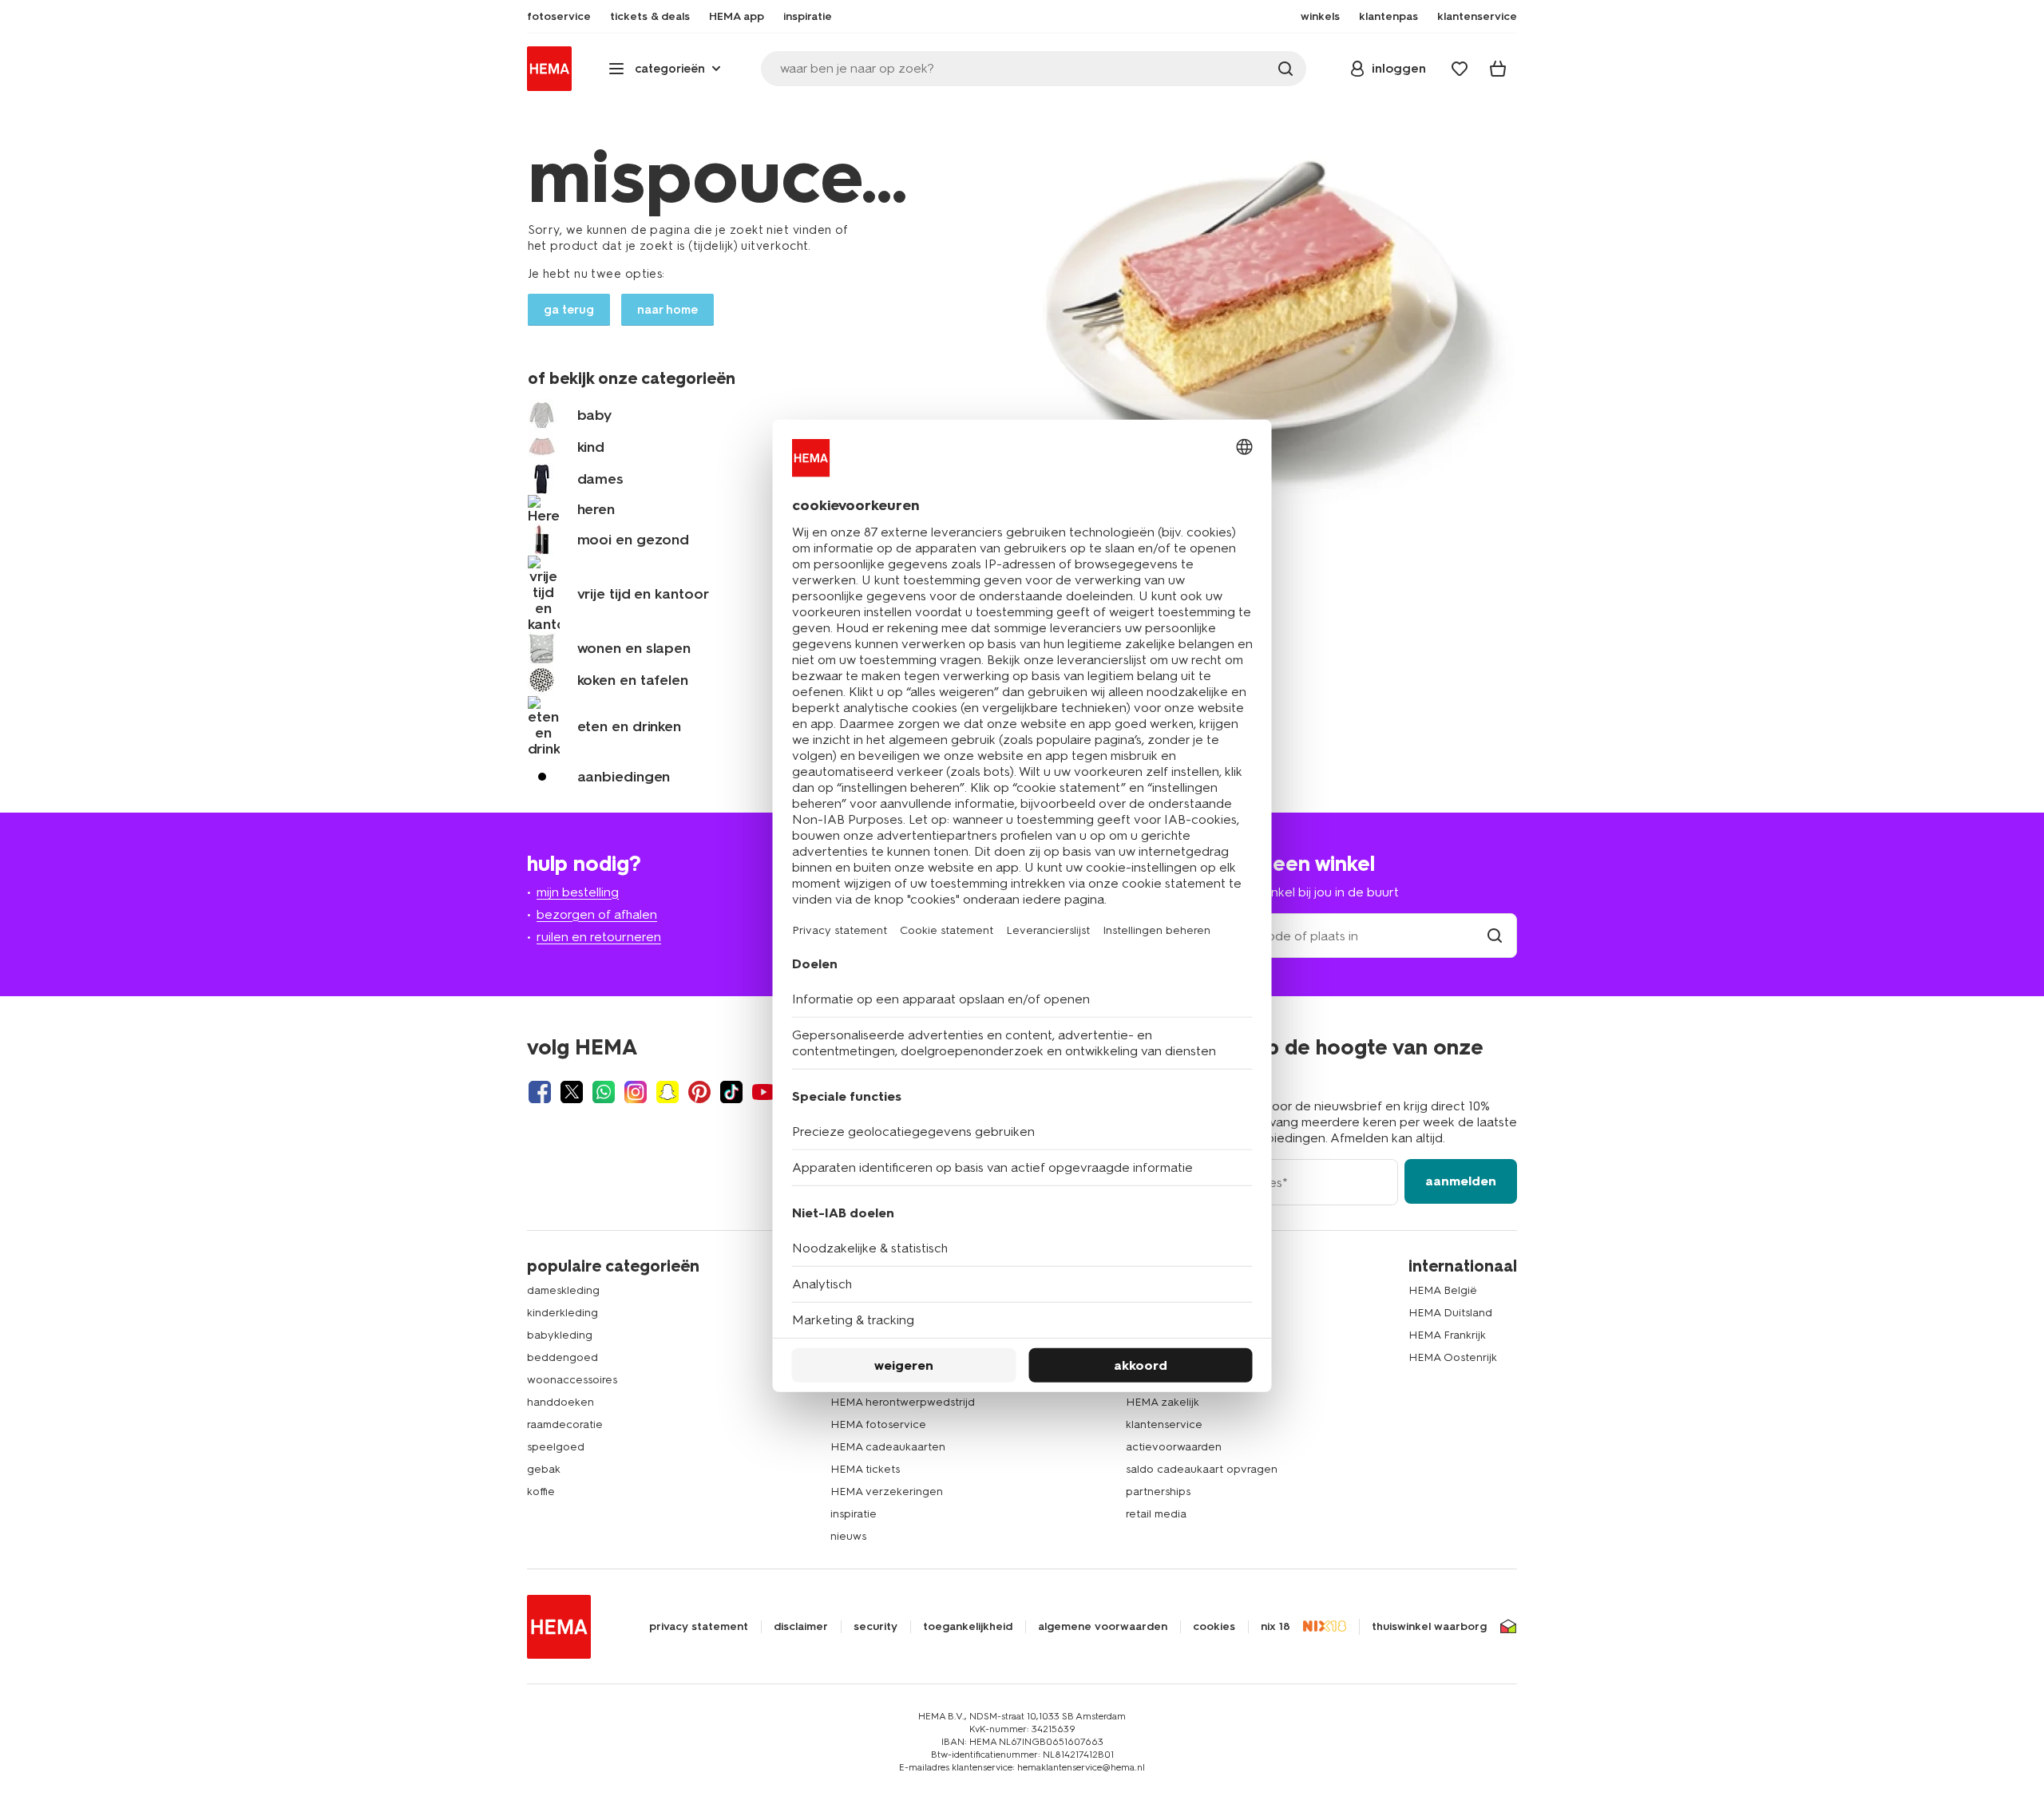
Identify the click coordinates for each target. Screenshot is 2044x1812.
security (875, 1627)
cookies (1214, 1627)
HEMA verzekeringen (887, 1492)
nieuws (848, 1536)
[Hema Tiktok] (731, 1092)
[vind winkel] (1495, 936)
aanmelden (1461, 1181)
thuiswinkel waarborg (1429, 1627)
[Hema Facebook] (540, 1092)
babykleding (560, 1335)
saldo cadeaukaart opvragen (1202, 1469)
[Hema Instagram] (636, 1092)
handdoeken (561, 1402)
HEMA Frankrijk (1447, 1335)
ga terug (569, 310)
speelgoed (556, 1447)
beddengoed (562, 1357)
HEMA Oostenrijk (1453, 1357)
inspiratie (854, 1514)
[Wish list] (1460, 69)
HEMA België (1443, 1290)
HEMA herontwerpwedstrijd (903, 1402)
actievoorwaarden (1174, 1447)
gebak (544, 1469)
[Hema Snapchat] (667, 1092)
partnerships (1158, 1492)
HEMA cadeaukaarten (888, 1447)
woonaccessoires (572, 1380)
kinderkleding (562, 1313)
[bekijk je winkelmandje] (1498, 69)
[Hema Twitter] (572, 1092)
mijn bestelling (578, 892)
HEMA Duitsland (1450, 1313)
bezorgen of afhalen (597, 914)
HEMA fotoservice (878, 1424)
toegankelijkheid (968, 1627)
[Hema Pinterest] (699, 1092)
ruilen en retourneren (599, 937)
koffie (541, 1492)
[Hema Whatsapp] (604, 1092)
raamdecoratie (565, 1424)
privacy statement (699, 1627)
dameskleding (563, 1290)
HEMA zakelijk (1163, 1402)
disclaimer (801, 1627)
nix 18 (1276, 1627)
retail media (1156, 1514)
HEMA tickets (865, 1469)
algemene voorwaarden (1103, 1627)
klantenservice (1164, 1424)
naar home (667, 310)
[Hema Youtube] (763, 1092)
